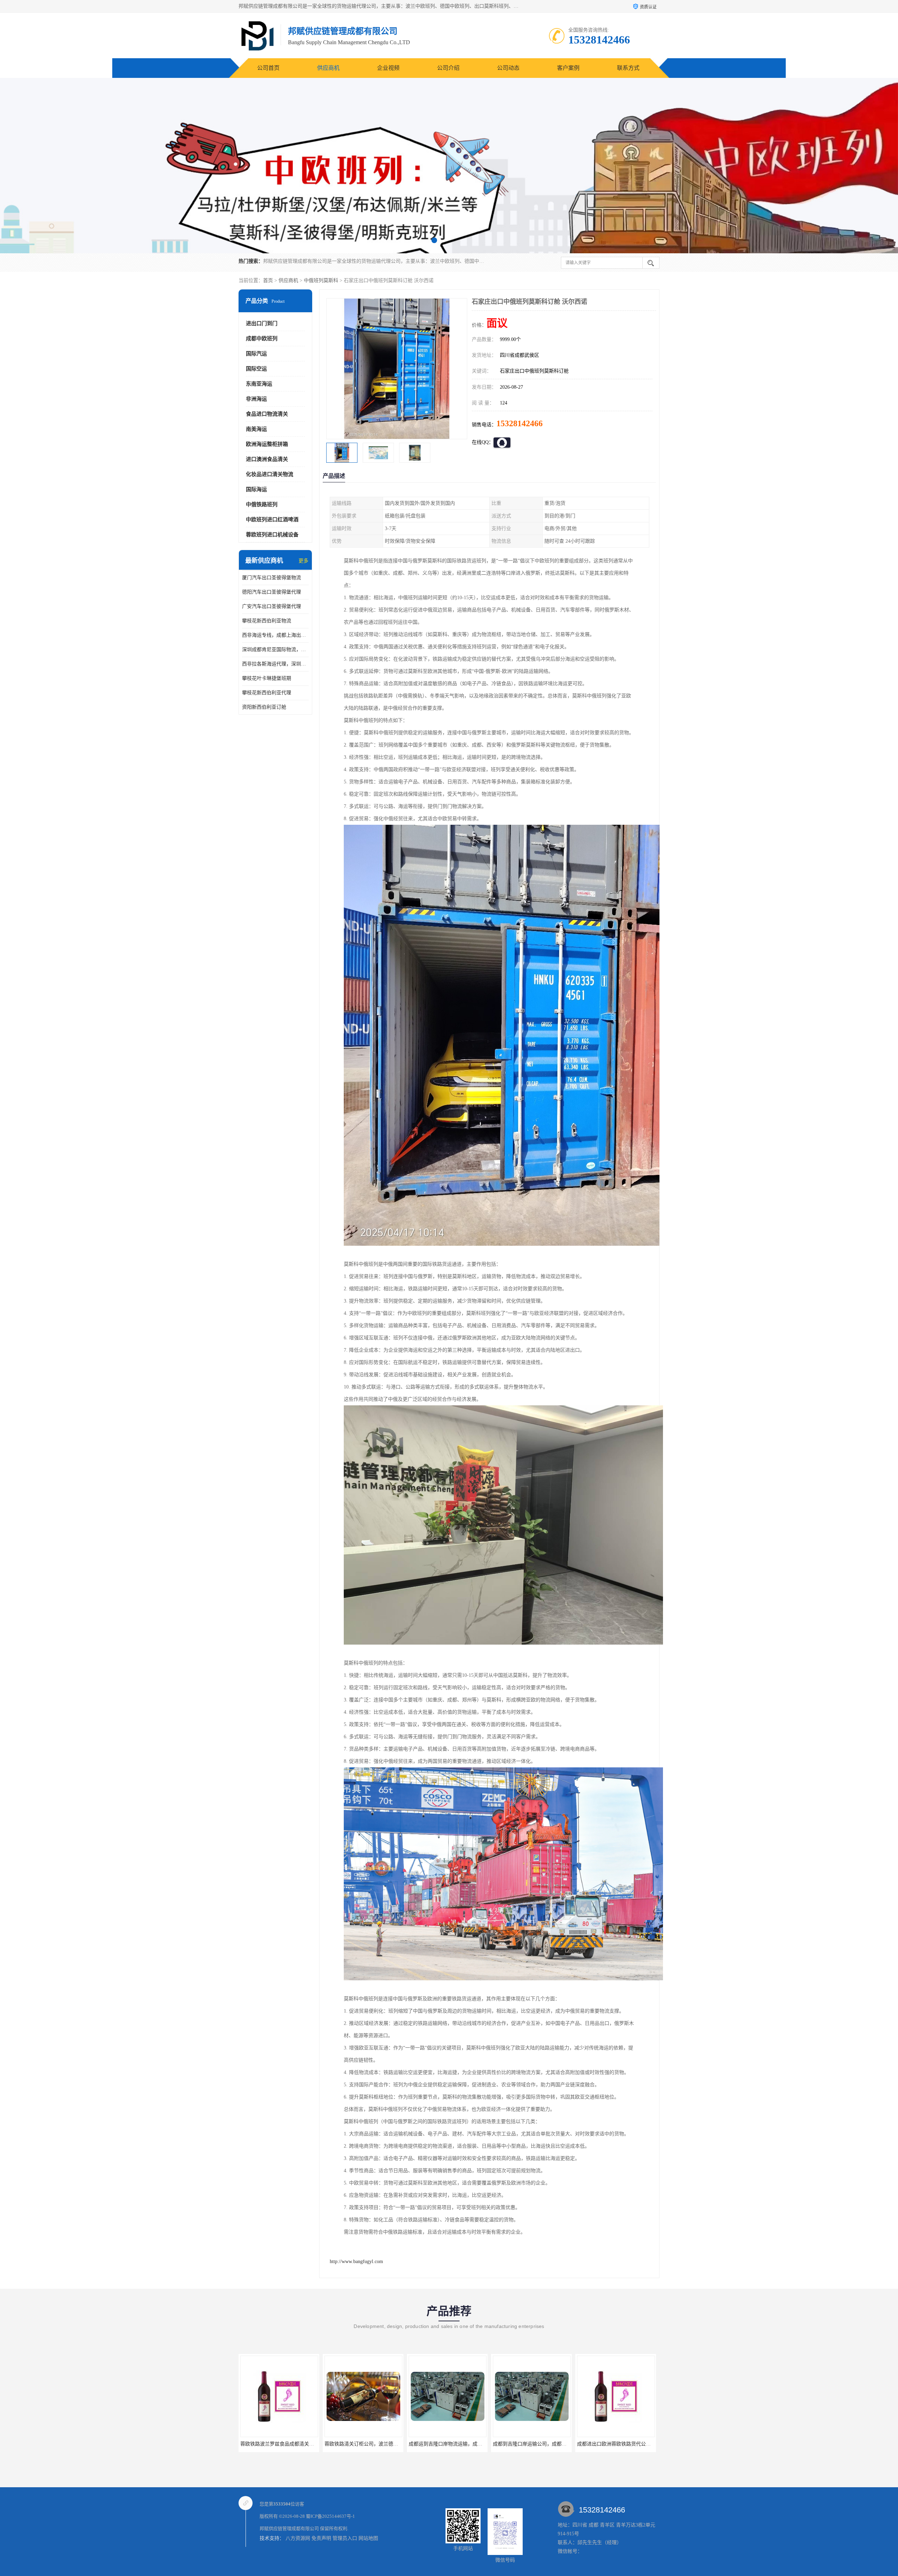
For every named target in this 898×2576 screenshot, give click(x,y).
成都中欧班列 (262, 339)
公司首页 (268, 68)
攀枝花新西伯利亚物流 (267, 621)
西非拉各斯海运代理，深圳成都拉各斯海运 (275, 664)
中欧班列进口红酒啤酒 (272, 520)
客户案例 (568, 68)
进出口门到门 (262, 323)
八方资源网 (298, 2538)
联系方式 (628, 68)
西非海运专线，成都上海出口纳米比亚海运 (275, 635)
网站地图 (368, 2538)
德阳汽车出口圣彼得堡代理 (272, 592)
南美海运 (256, 429)
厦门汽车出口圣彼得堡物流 (272, 578)
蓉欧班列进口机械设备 (272, 535)
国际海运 (256, 489)
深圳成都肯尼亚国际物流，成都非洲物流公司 (275, 650)
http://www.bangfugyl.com (356, 2261)
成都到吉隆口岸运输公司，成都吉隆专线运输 (289, 2444)
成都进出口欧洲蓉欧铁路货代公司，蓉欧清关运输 (378, 2444)
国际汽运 (256, 354)
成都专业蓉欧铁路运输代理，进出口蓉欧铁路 (626, 2444)
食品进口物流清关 (267, 414)
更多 (303, 561)
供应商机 (328, 68)
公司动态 (508, 68)
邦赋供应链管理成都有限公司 (289, 2528)
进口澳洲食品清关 (267, 459)
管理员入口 (345, 2538)
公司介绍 (448, 68)
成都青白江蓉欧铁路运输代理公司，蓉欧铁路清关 (547, 2444)
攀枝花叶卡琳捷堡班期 (267, 678)
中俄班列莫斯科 (321, 280)
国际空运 (256, 369)
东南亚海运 (259, 384)
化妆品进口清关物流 (270, 474)
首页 (268, 280)
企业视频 (388, 68)
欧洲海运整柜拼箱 (267, 444)
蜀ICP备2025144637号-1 (330, 2516)
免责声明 (321, 2538)
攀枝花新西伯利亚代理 (267, 693)
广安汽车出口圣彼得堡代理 (272, 606)
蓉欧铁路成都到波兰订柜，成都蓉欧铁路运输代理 (463, 2444)
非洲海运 (256, 399)
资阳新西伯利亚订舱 (264, 707)
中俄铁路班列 (262, 504)
